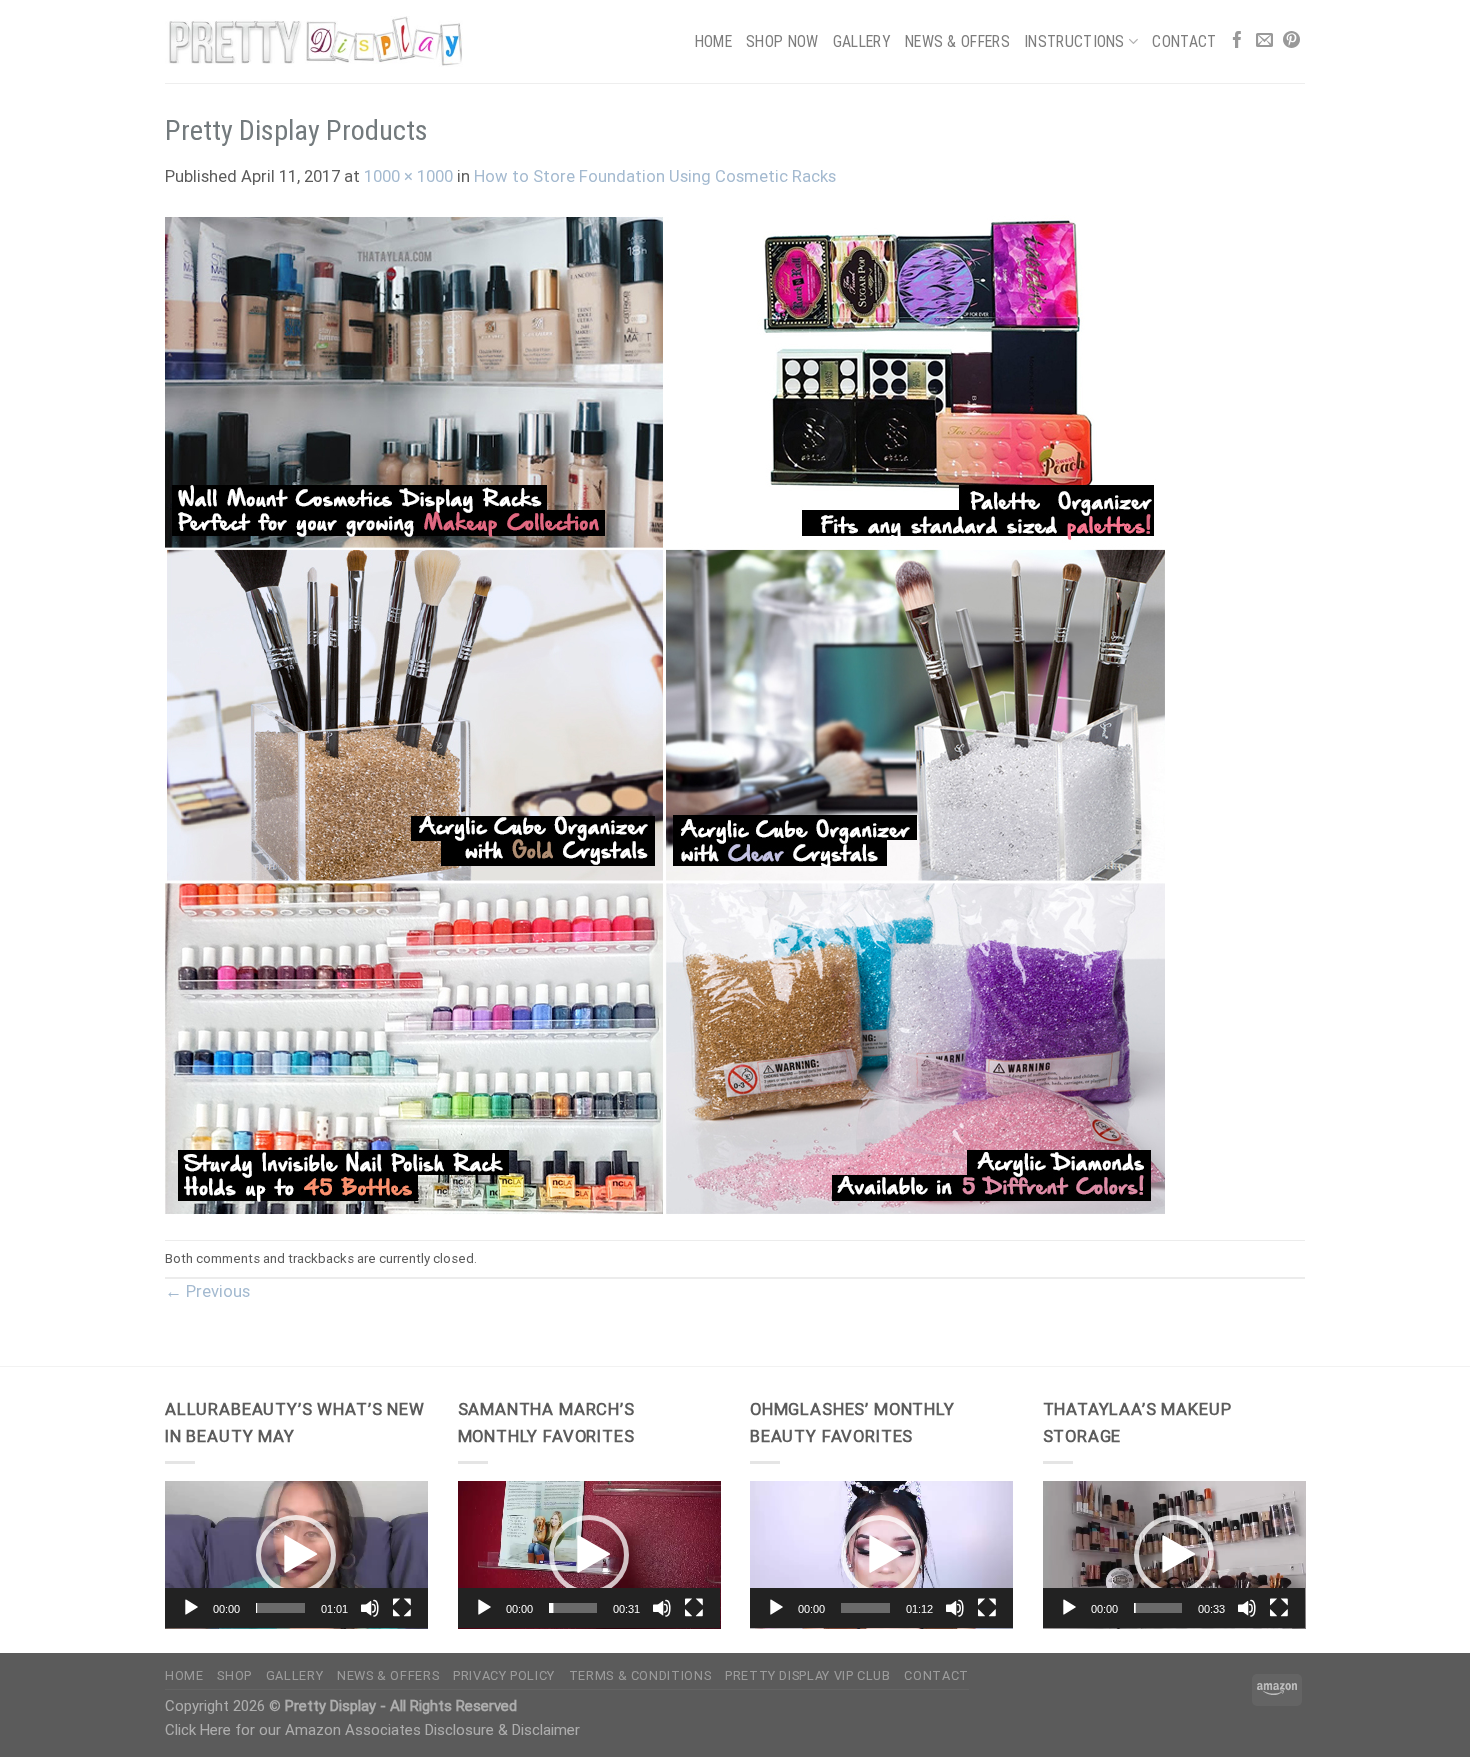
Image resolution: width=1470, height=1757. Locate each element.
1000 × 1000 (408, 176)
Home (713, 41)
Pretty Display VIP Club (808, 1675)
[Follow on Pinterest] (1291, 41)
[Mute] (370, 1608)
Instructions (1074, 41)
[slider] (280, 1608)
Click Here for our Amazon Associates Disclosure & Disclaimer (372, 1730)
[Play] (191, 1608)
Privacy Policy (504, 1675)
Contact (1184, 41)
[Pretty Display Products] (665, 714)
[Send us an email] (1264, 41)
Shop (234, 1675)
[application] (296, 1555)
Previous (207, 1291)
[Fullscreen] (402, 1608)
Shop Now (782, 41)
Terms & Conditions (640, 1675)
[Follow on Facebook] (1237, 41)
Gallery (862, 41)
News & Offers (957, 41)
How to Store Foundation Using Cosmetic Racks (655, 176)
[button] (296, 1555)
